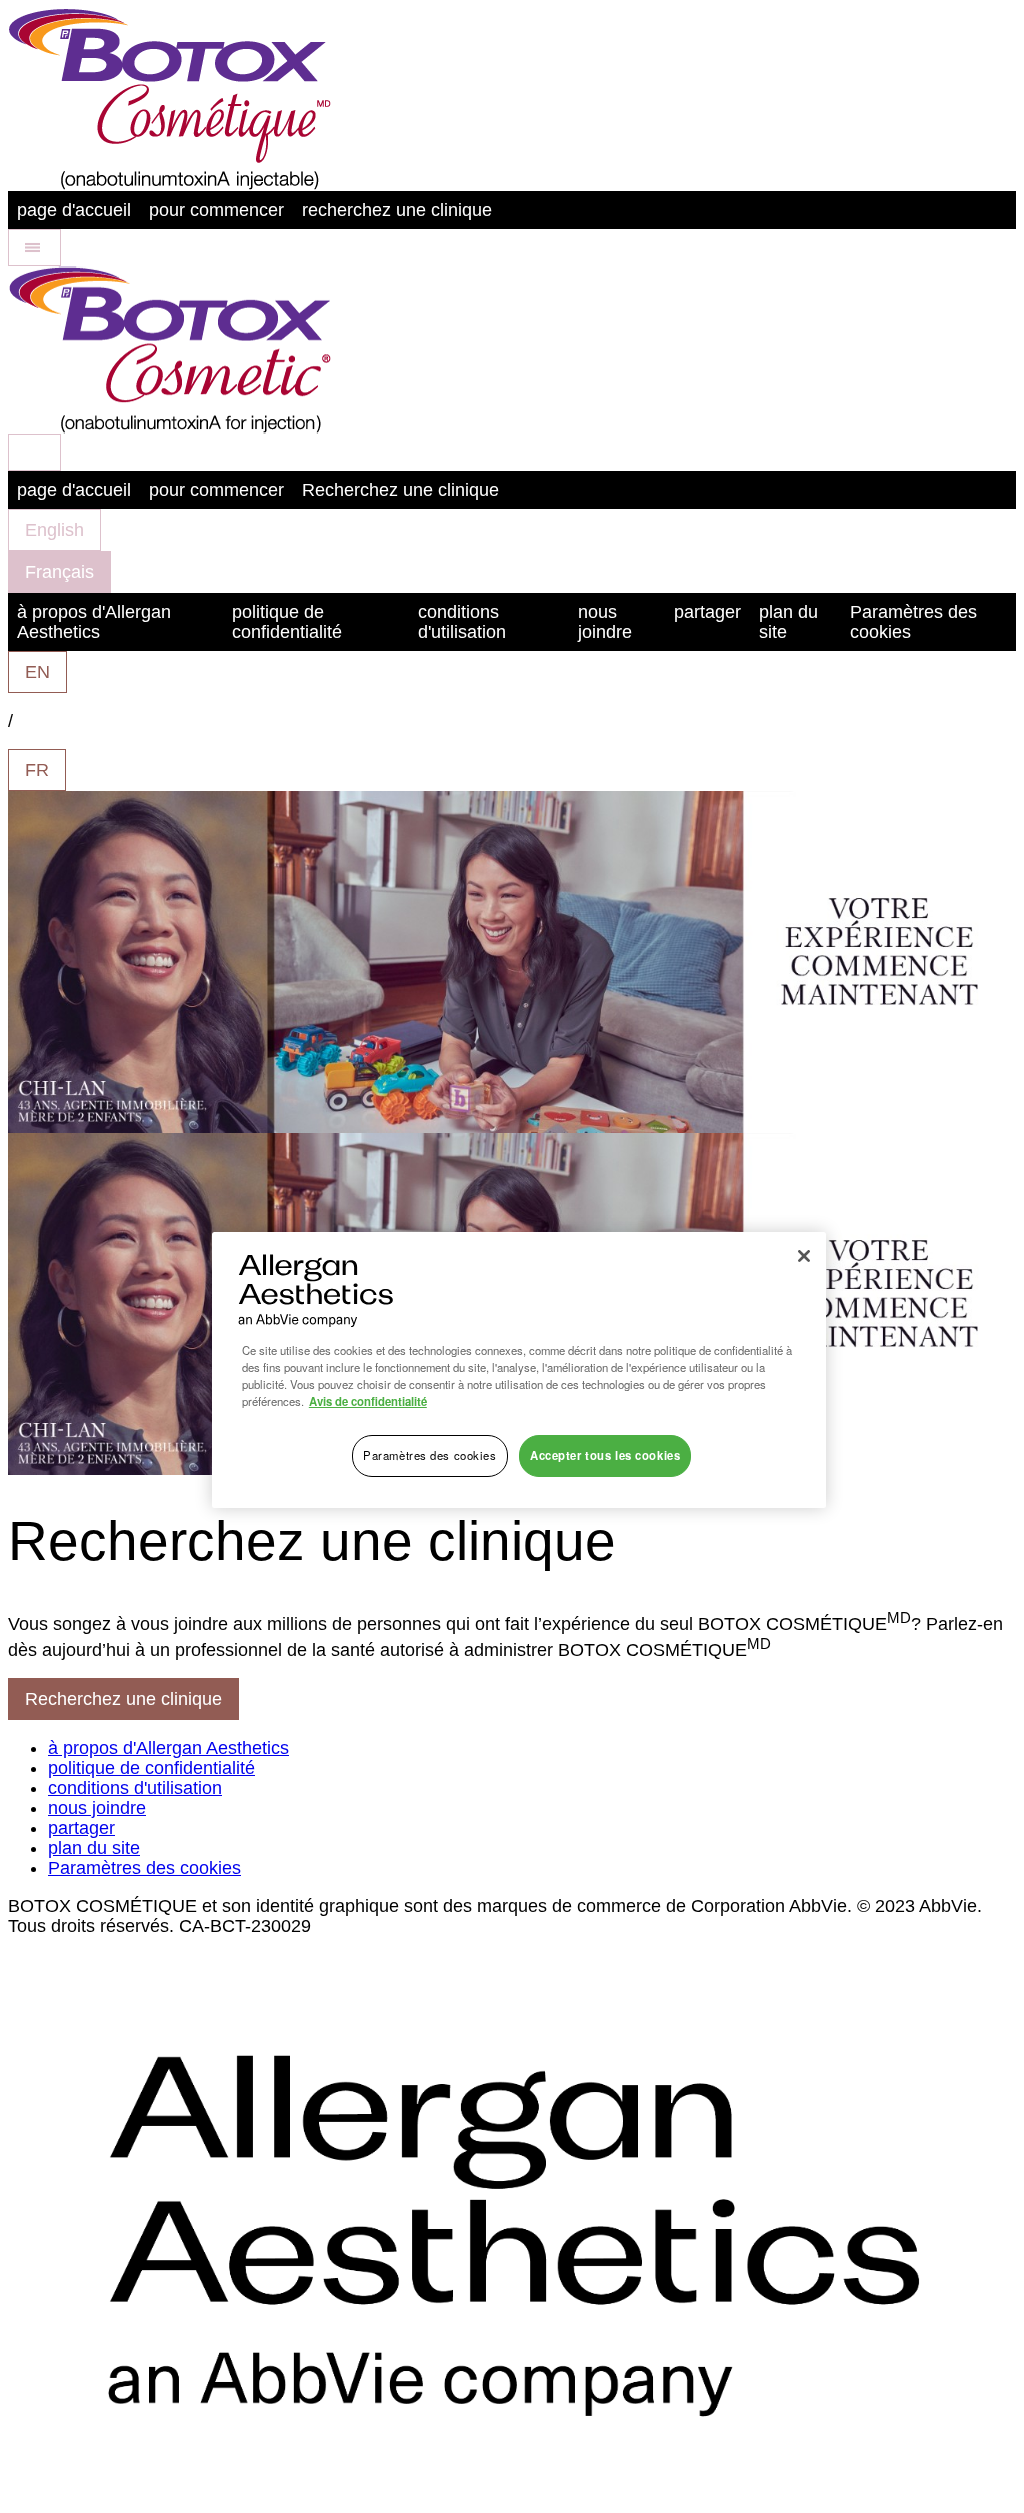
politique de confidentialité (287, 622)
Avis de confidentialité (368, 1401)
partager (707, 612)
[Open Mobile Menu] (34, 247)
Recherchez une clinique (400, 490)
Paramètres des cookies (913, 622)
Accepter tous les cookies (605, 1455)
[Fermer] (804, 1256)
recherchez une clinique (397, 210)
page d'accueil (74, 210)
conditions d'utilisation (462, 622)
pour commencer (216, 210)
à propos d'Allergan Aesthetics (94, 622)
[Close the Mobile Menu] (34, 452)
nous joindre (605, 622)
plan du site (788, 622)
